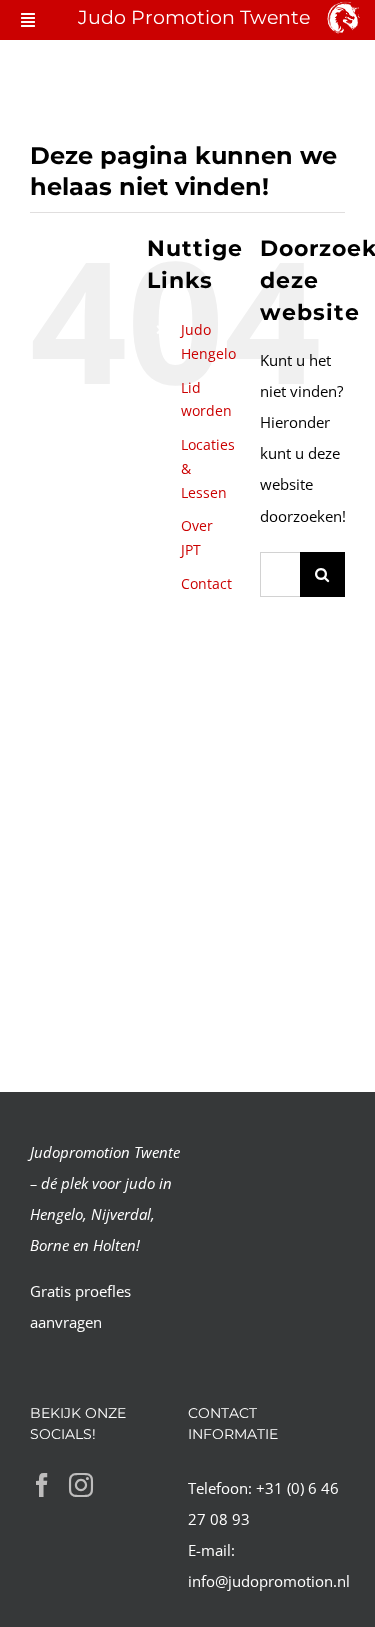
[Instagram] (81, 1485)
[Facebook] (42, 1485)
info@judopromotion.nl (269, 1581)
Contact (206, 583)
